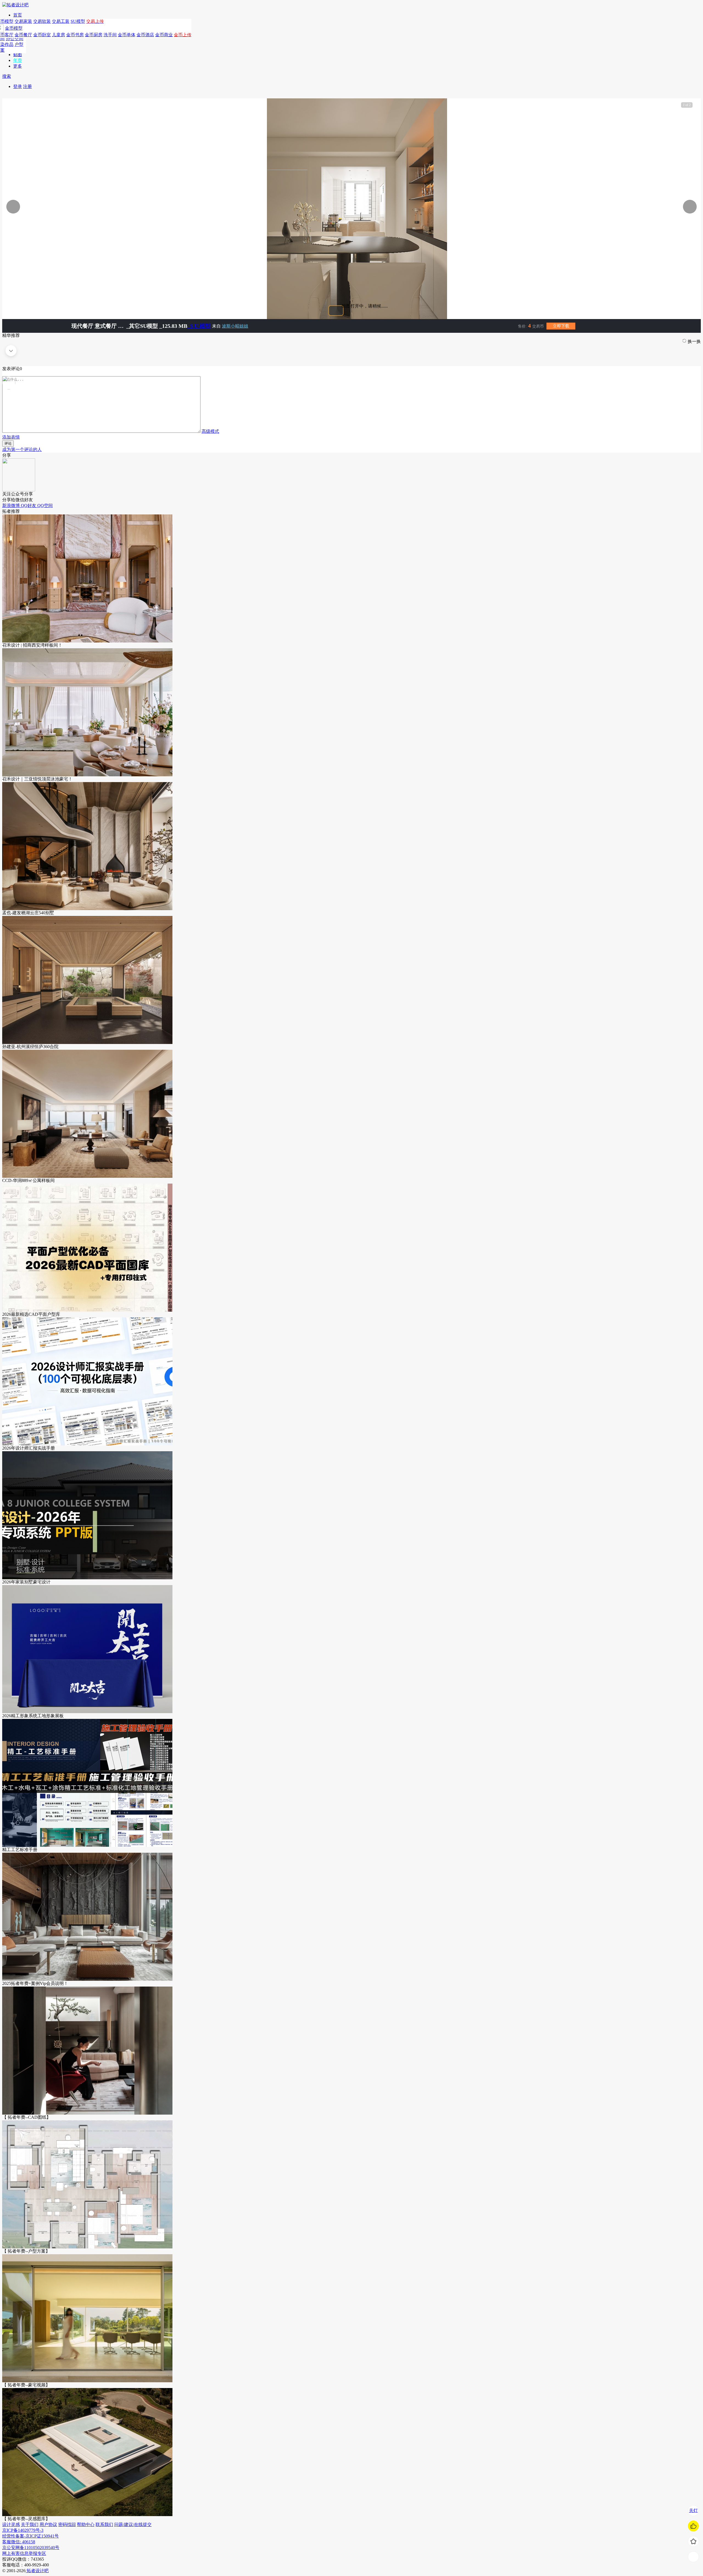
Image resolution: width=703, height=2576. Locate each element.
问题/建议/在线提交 (133, 2524)
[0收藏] (693, 2541)
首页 (18, 15)
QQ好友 (29, 505)
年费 (18, 60)
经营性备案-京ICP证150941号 (30, 2536)
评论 (8, 443)
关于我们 (30, 2524)
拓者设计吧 (37, 2571)
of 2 (687, 105)
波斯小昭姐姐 (235, 326)
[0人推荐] (693, 2526)
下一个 (672, 207)
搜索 (7, 76)
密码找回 (67, 2524)
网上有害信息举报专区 (24, 2553)
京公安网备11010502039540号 (31, 2548)
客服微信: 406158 (19, 2542)
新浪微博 (12, 505)
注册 (27, 86)
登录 (18, 86)
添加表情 (11, 437)
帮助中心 (86, 2524)
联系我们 (104, 2524)
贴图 (18, 55)
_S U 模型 (199, 326)
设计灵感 (11, 2524)
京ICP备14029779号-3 (23, 2530)
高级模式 (210, 431)
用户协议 (48, 2524)
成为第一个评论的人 (22, 449)
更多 (18, 66)
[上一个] (71, 207)
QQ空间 (45, 505)
